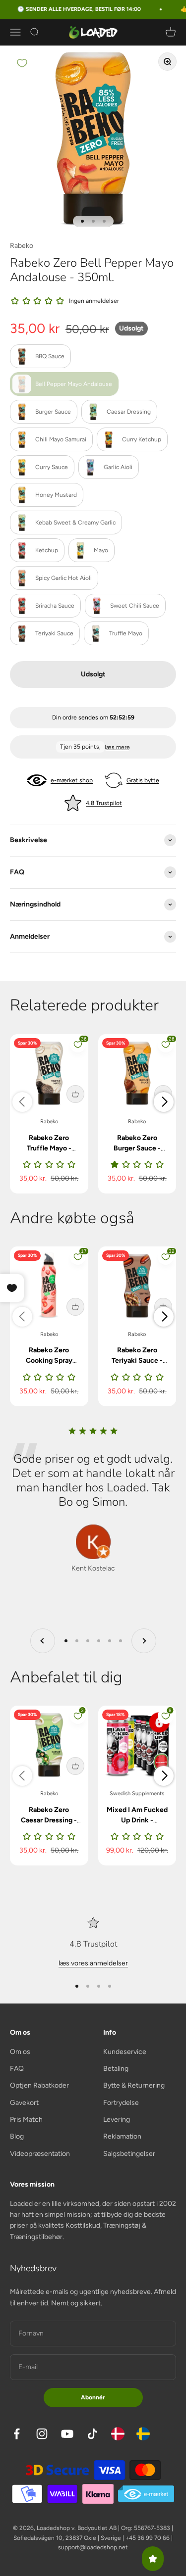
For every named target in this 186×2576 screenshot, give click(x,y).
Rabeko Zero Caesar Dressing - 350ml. (49, 1820)
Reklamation (122, 2136)
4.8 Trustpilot (104, 803)
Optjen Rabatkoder (39, 2085)
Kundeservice (125, 2052)
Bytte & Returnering (134, 2085)
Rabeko (22, 246)
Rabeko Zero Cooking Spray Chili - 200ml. (49, 1360)
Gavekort (24, 2103)
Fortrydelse (121, 2103)
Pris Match (26, 2120)
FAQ (17, 2069)
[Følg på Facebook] (17, 2434)
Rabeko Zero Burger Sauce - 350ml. (137, 1148)
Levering (117, 2120)
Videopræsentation (40, 2154)
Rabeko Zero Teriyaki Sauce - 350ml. (137, 1360)
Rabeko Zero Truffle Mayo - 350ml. (49, 1148)
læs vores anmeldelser (93, 1963)
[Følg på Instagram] (42, 2434)
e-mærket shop (72, 780)
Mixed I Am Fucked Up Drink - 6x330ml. (137, 1820)
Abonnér (93, 2397)
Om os (20, 2052)
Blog (17, 2136)
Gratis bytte (143, 780)
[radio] (40, 356)
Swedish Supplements (137, 1793)
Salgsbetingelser (129, 2154)
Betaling (116, 2069)
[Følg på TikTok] (93, 2434)
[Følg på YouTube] (67, 2434)
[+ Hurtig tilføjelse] (75, 1094)
